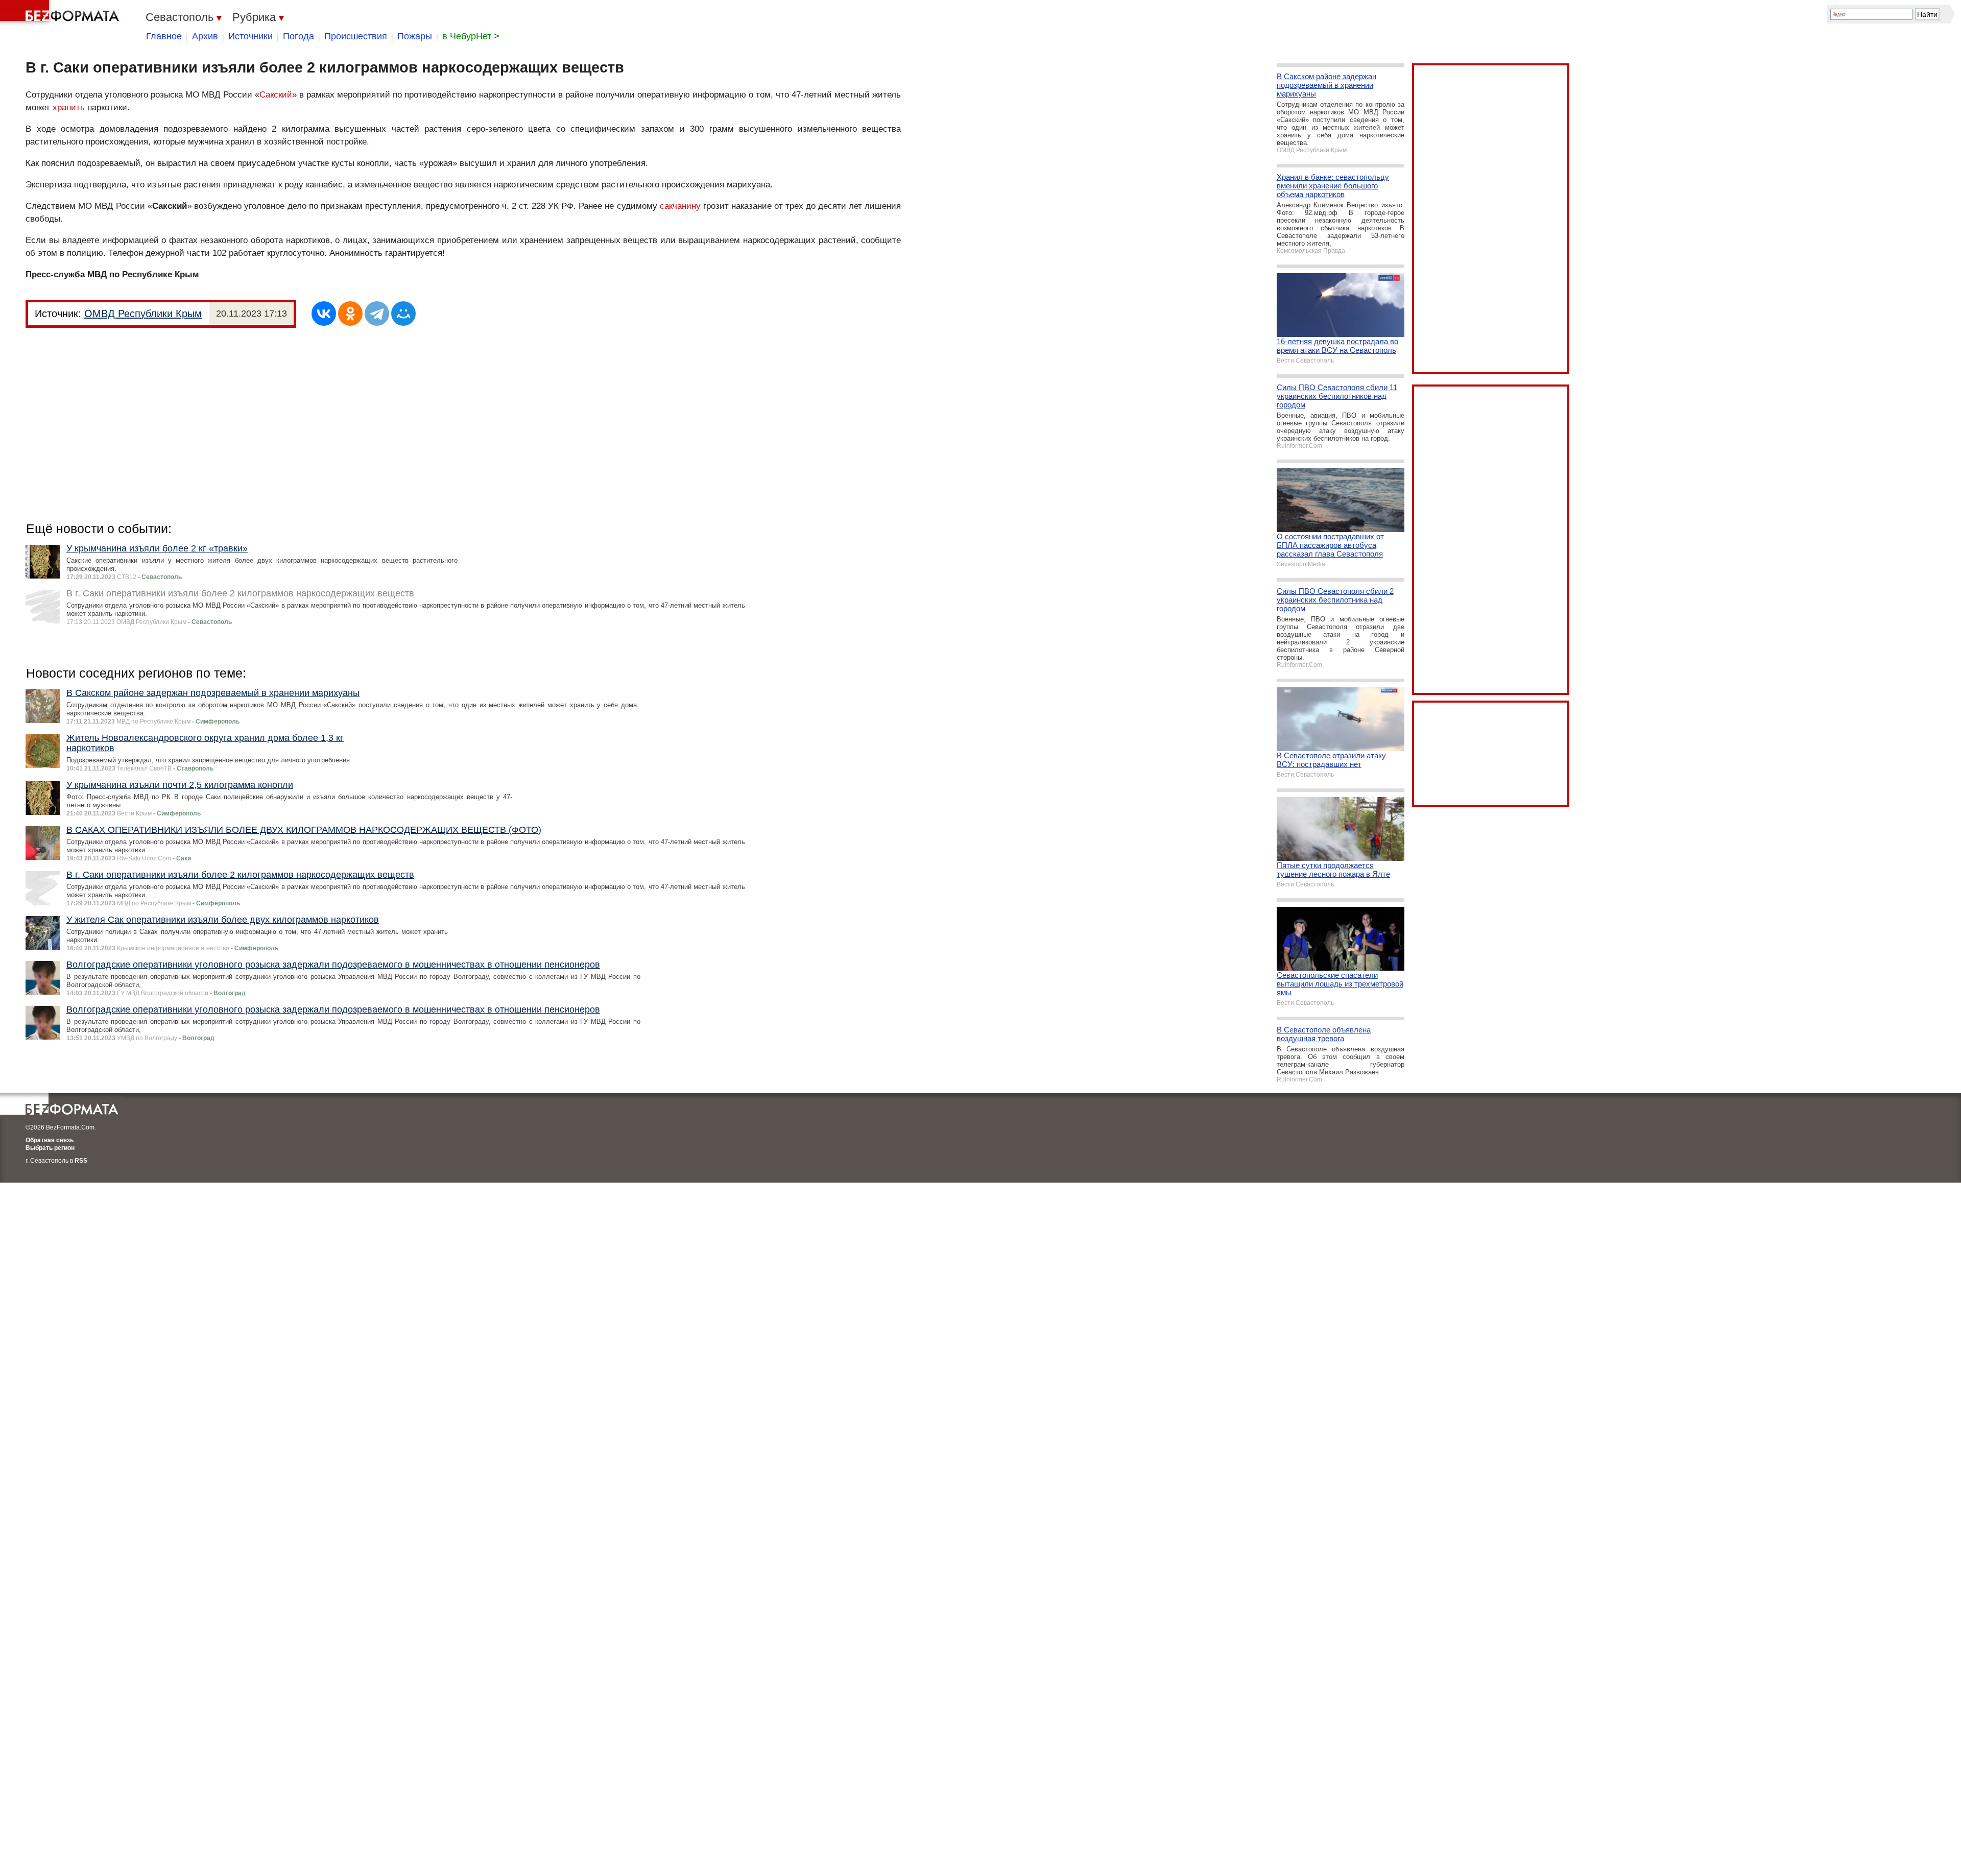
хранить (69, 107)
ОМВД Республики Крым (143, 314)
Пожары (415, 36)
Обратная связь (50, 1140)
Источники (250, 36)
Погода (298, 36)
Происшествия (356, 36)
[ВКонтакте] (324, 314)
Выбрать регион (50, 1148)
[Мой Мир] (403, 314)
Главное (164, 36)
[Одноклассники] (350, 314)
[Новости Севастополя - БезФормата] (61, 13)
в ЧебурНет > (471, 36)
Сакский (276, 95)
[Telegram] (377, 314)
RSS (81, 1161)
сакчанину (680, 206)
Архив (205, 36)
